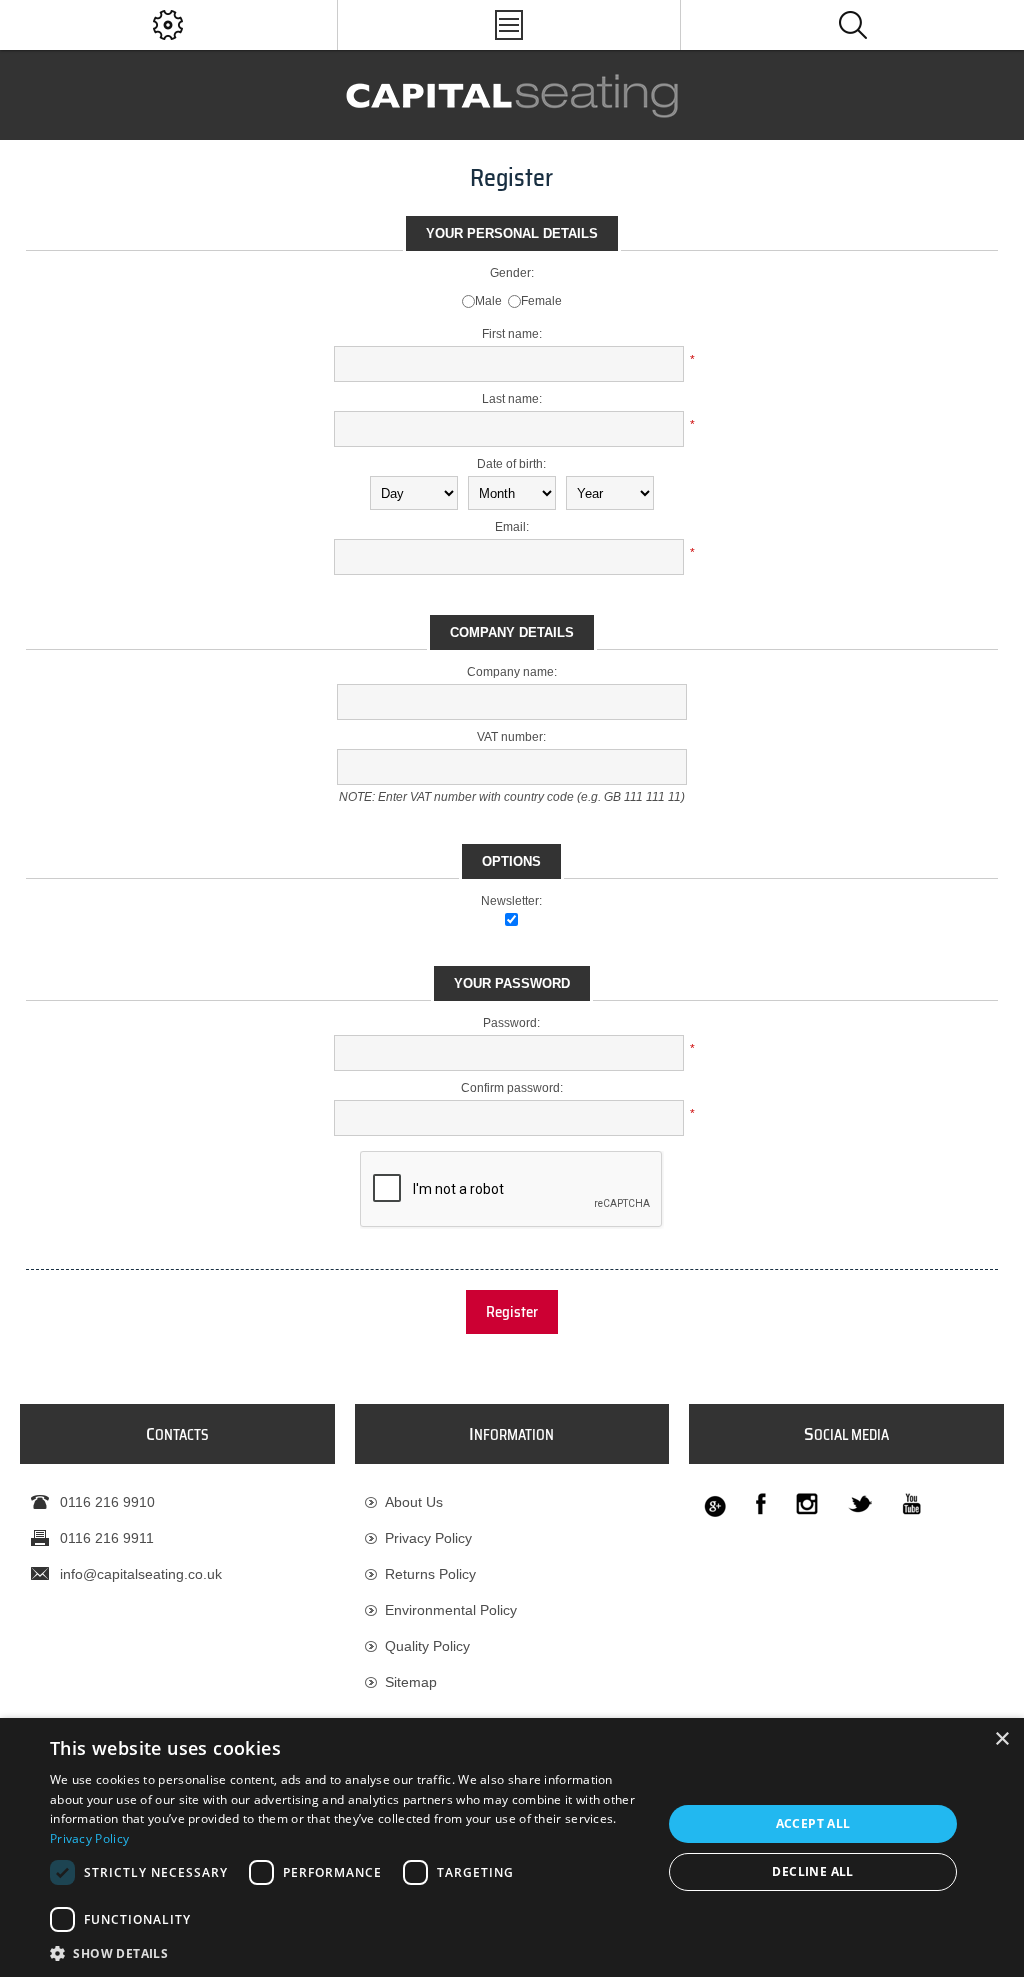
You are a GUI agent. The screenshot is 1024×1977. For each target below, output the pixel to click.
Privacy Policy (428, 1538)
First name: (512, 334)
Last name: (512, 399)
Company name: (512, 672)
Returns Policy (430, 1574)
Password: (511, 1023)
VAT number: (511, 737)
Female (541, 301)
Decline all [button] (812, 1871)
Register (512, 1312)
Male (488, 301)
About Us (414, 1502)
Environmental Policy (451, 1610)
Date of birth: (511, 464)
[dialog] (512, 1847)
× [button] (1001, 1739)
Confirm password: (512, 1088)
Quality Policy (427, 1646)
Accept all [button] (813, 1823)
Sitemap (411, 1682)
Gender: (512, 273)
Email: (512, 527)
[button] (347, 1952)
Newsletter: (511, 901)
